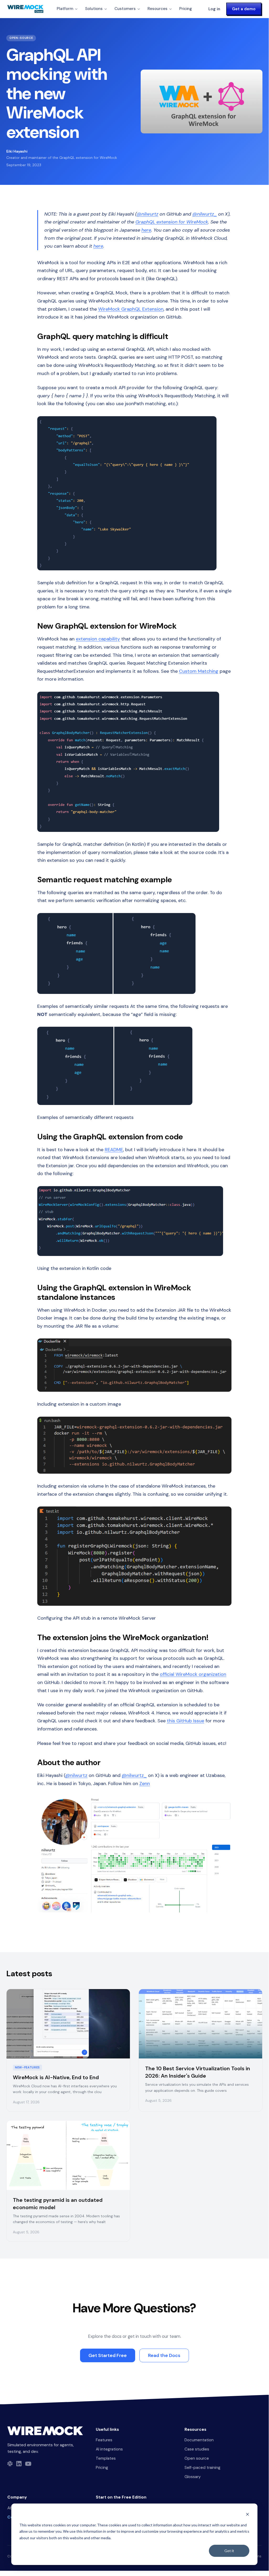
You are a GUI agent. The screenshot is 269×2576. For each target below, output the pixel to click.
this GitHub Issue (186, 1721)
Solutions (94, 9)
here (146, 230)
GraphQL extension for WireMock (172, 222)
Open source (197, 2458)
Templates (106, 2458)
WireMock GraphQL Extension (131, 309)
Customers (125, 9)
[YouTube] (28, 2464)
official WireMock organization (193, 1674)
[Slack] (10, 2464)
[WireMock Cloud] (25, 9)
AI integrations (109, 2449)
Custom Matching (199, 671)
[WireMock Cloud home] (45, 2431)
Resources (157, 9)
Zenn (145, 1784)
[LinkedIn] (19, 2464)
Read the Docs (164, 2355)
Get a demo (244, 9)
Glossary (193, 2477)
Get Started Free (108, 2355)
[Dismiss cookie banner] (247, 2515)
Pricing (186, 9)
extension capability (98, 639)
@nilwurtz (147, 214)
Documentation (199, 2440)
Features (104, 2440)
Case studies (197, 2449)
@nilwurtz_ (205, 214)
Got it (229, 2551)
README (114, 1150)
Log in (214, 9)
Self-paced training (202, 2468)
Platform (65, 9)
